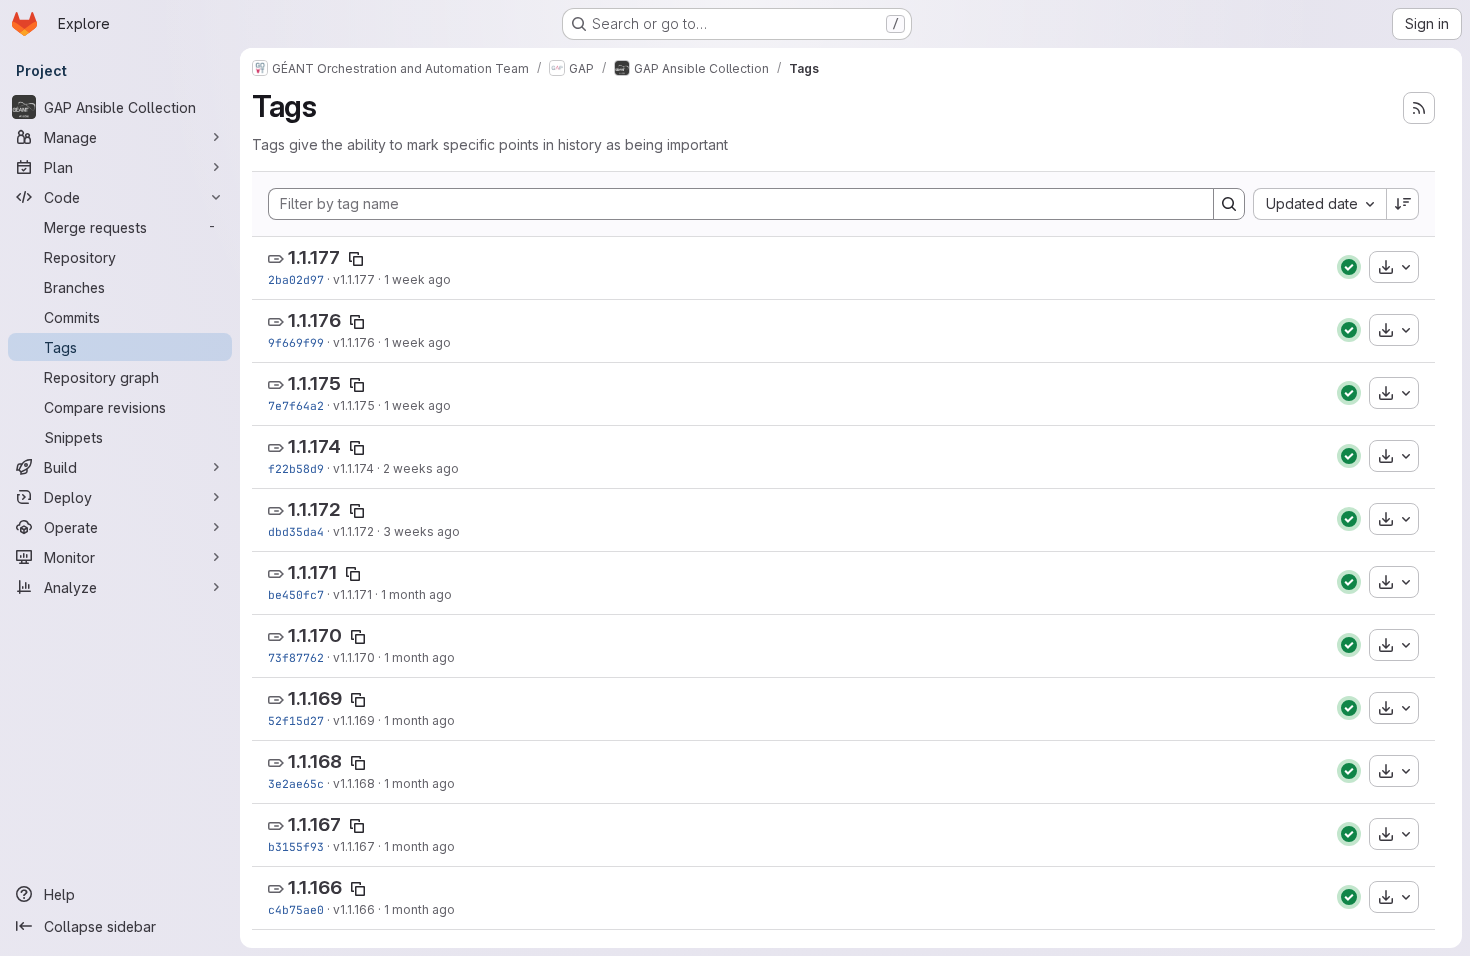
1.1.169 (315, 698)
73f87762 (296, 657)
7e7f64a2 (296, 405)
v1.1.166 (354, 909)
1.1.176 (314, 320)
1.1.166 (315, 887)
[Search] (1229, 204)
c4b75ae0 (296, 909)
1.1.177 (314, 257)
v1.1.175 (354, 405)
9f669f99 (296, 342)
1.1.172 (314, 509)
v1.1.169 (354, 720)
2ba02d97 (296, 279)
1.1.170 (315, 635)
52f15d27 (296, 720)
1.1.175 (314, 383)
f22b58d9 (296, 468)
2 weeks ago (421, 468)
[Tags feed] (1419, 108)
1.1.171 (312, 572)
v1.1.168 (354, 783)
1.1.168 (315, 761)
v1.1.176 (354, 342)
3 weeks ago (421, 531)
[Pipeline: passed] (1349, 267)
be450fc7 (296, 594)
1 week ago (417, 279)
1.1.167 (314, 824)
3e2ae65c (296, 783)
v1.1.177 (354, 279)
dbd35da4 (296, 531)
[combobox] (1319, 204)
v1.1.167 (354, 846)
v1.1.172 (353, 531)
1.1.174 (314, 446)
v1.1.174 (353, 468)
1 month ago (416, 594)
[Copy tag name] (356, 259)
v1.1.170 (354, 657)
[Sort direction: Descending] (1403, 204)
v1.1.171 (352, 594)
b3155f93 (296, 846)
